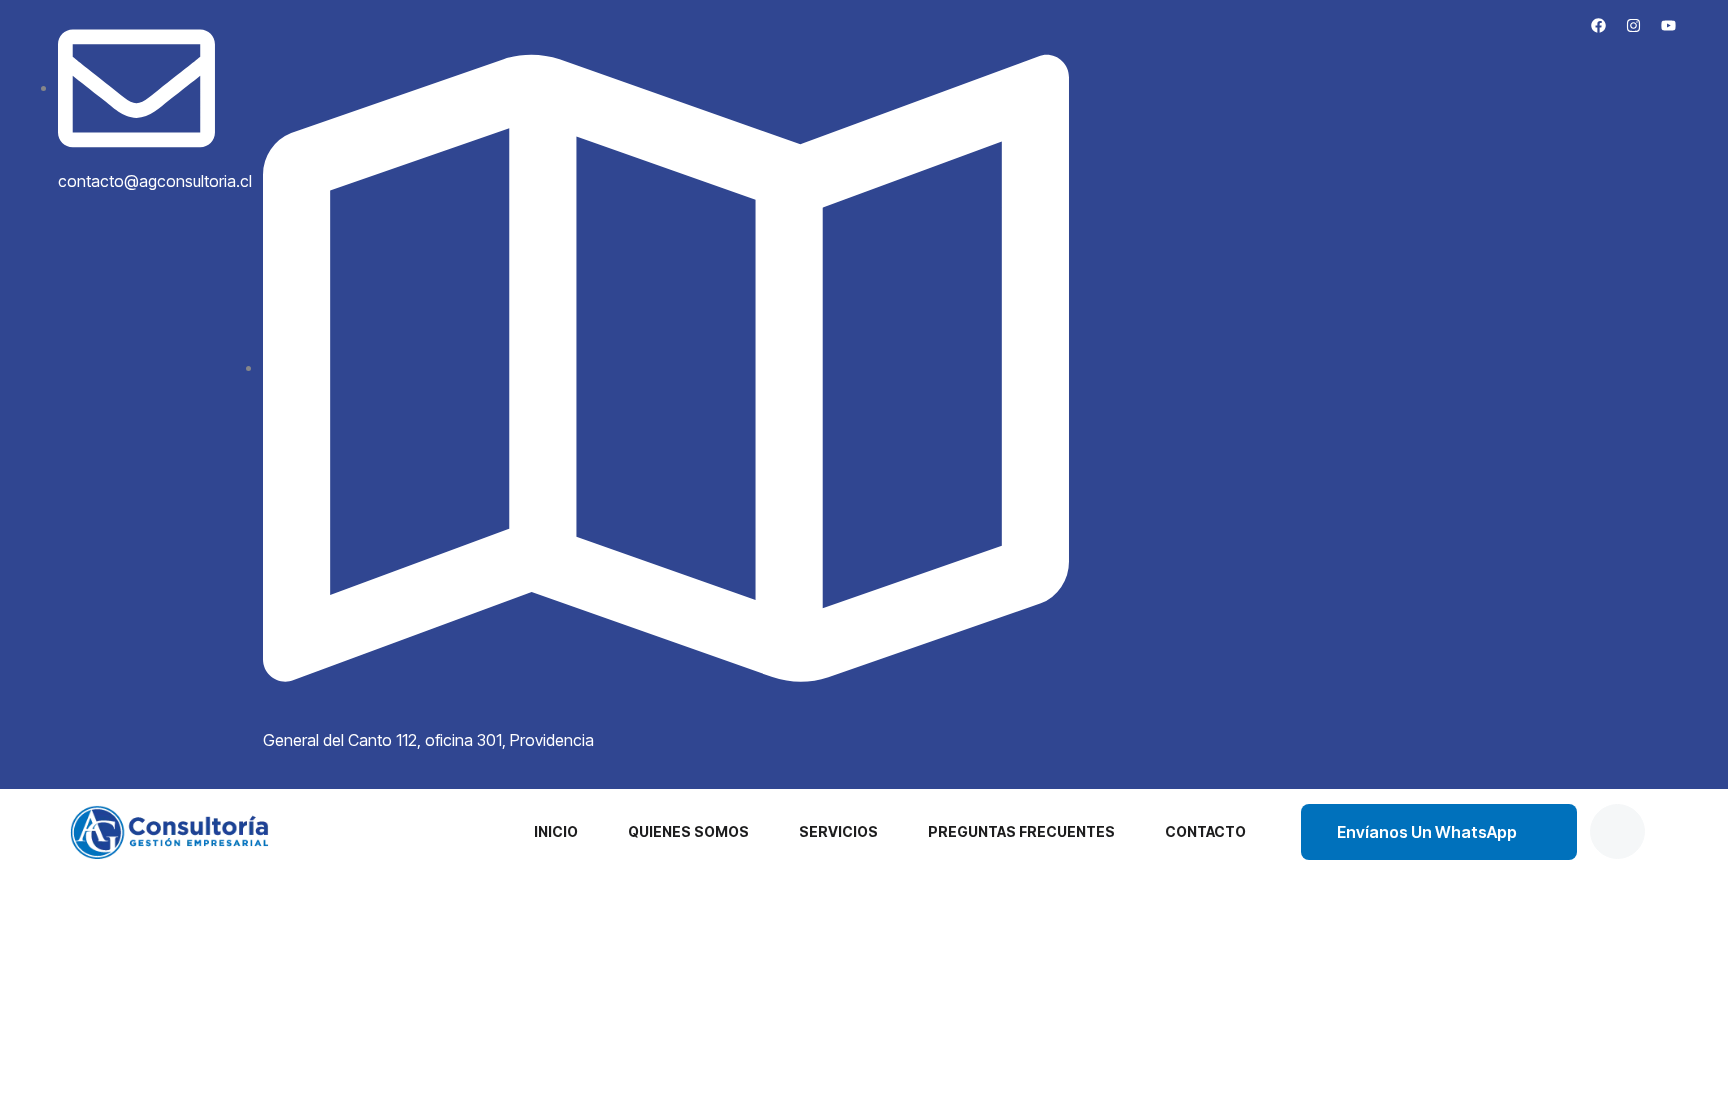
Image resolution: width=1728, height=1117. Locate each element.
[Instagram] (1634, 25)
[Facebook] (1599, 25)
